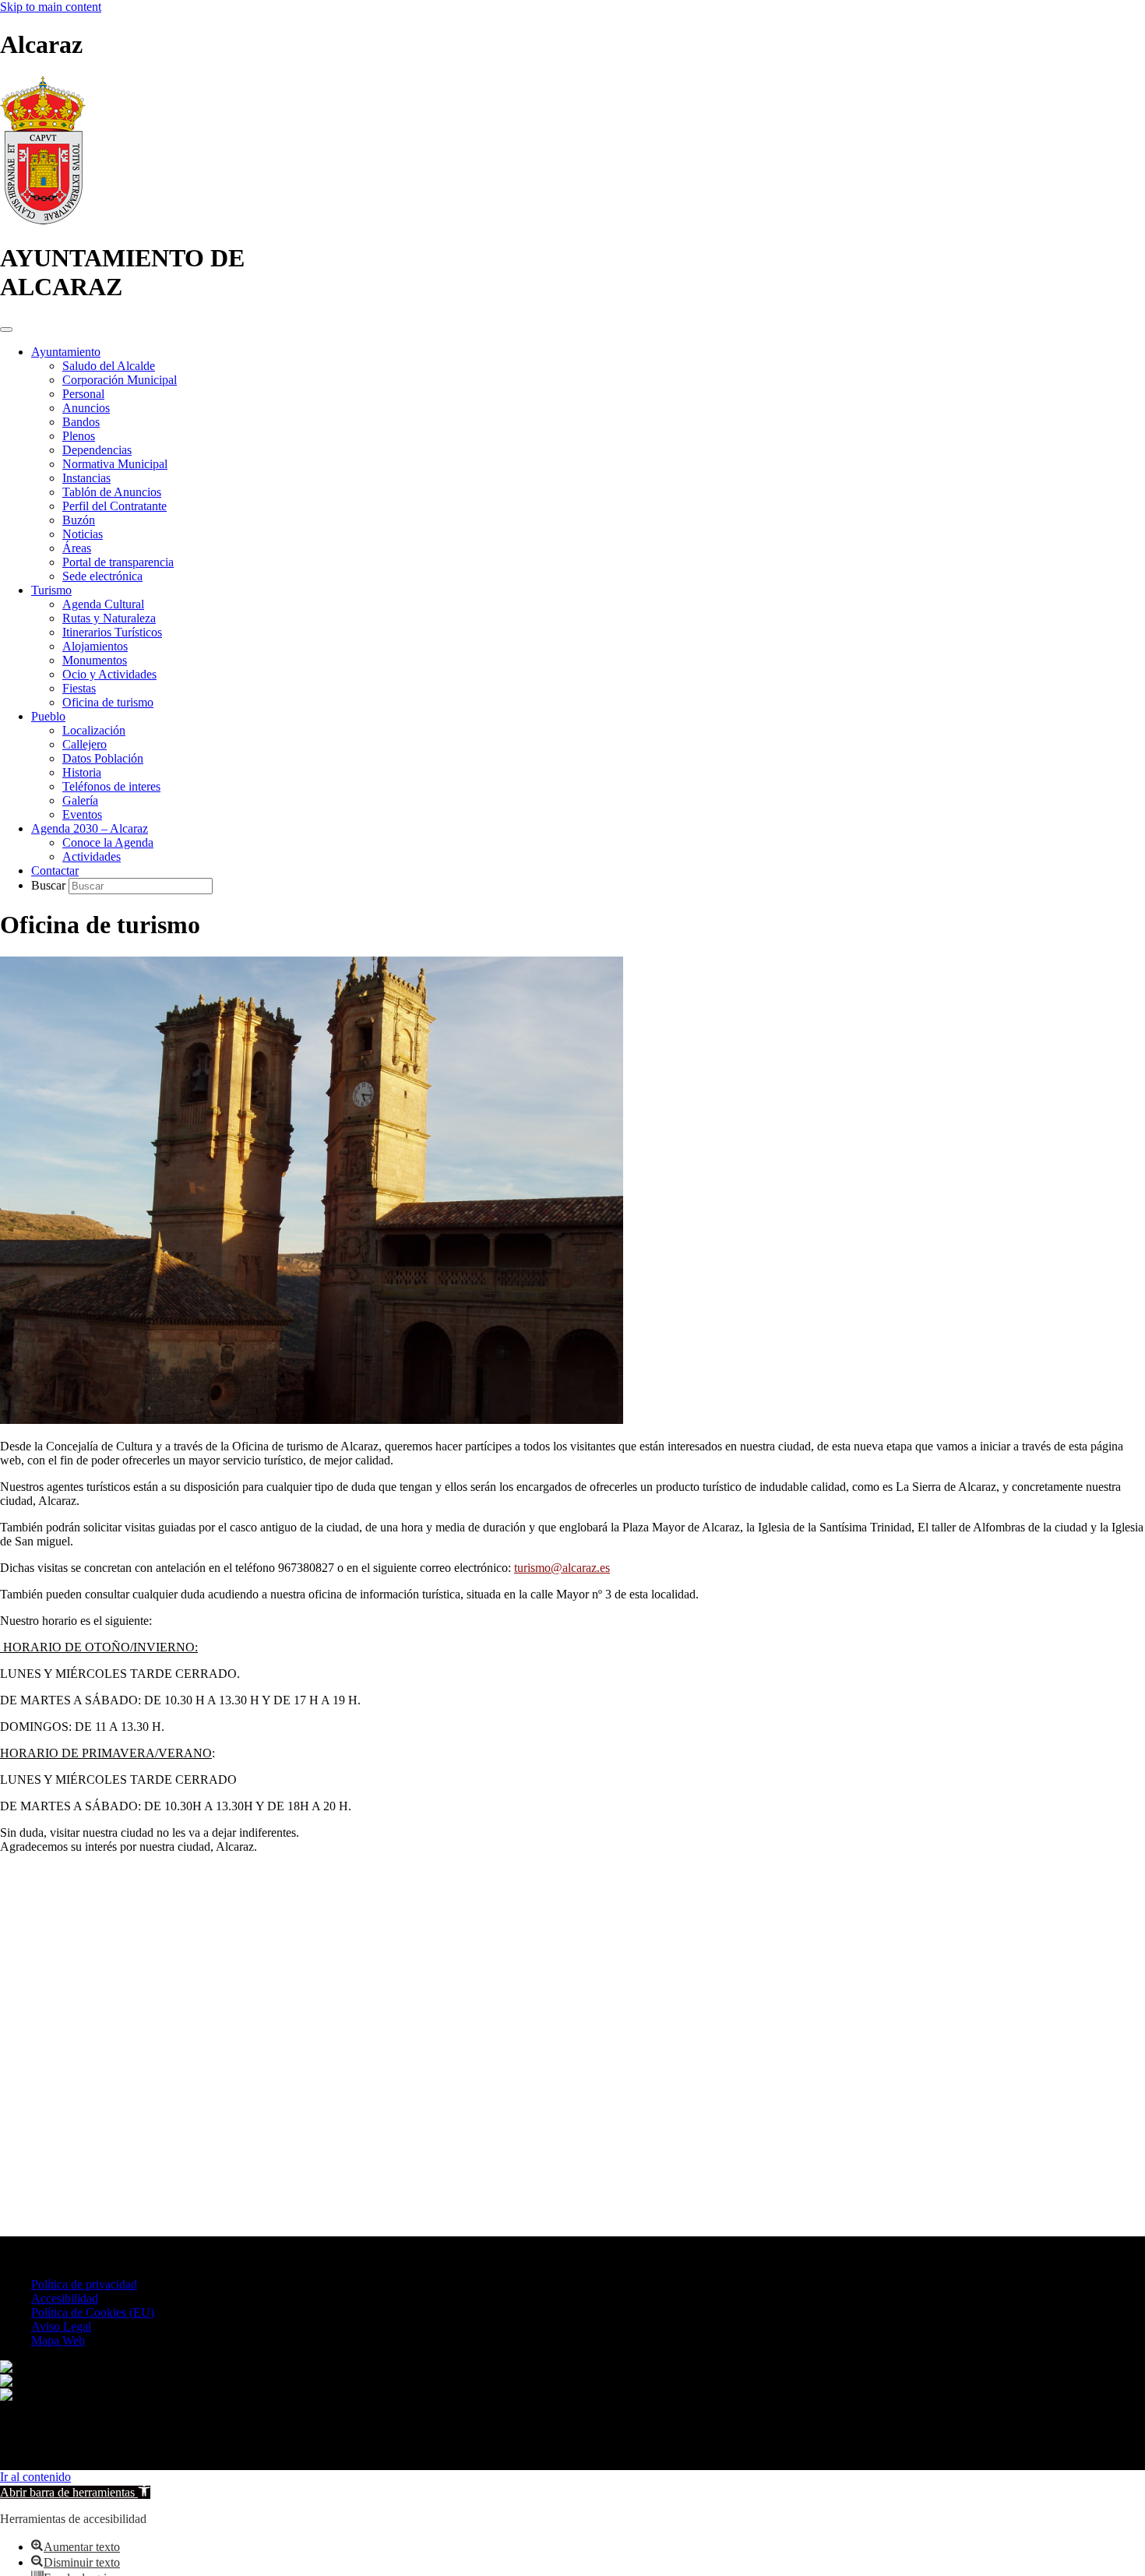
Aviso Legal (61, 2326)
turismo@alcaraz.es (562, 1568)
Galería (80, 800)
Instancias (86, 478)
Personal (83, 394)
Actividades (92, 856)
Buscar (50, 885)
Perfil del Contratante (114, 506)
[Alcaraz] (43, 220)
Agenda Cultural (103, 604)
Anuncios (86, 408)
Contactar (55, 870)
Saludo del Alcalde (109, 366)
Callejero (85, 744)
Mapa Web (58, 2340)
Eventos (82, 814)
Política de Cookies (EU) (93, 2312)
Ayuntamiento (66, 352)
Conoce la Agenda (108, 842)
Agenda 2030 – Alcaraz (90, 828)
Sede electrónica (102, 576)
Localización (94, 730)
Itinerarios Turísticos (112, 632)
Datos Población (103, 758)
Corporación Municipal (120, 380)
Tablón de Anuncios (112, 492)
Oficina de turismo (108, 702)
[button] (75, 2492)
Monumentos (95, 660)
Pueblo (48, 716)
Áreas (77, 548)
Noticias (83, 534)
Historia (82, 772)
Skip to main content (51, 7)
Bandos (81, 422)
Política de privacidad (84, 2284)
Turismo (51, 590)
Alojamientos (95, 646)
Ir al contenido (35, 2477)
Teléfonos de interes (111, 786)
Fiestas (79, 688)
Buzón (79, 520)
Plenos (79, 436)
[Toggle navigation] (6, 329)
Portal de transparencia (118, 562)
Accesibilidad (65, 2298)
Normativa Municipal (115, 464)
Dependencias (97, 450)
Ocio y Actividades (109, 674)
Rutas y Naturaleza (109, 618)
